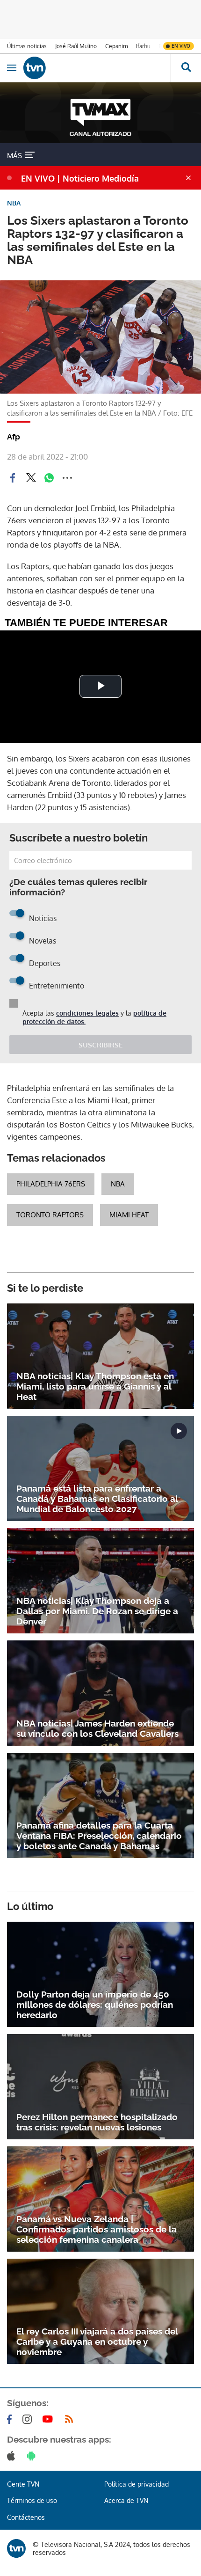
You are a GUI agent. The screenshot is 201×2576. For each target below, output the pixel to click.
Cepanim (116, 46)
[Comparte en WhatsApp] (49, 478)
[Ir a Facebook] (11, 2419)
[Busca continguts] (186, 68)
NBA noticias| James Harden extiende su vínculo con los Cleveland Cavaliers (97, 1728)
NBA (118, 1184)
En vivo (181, 46)
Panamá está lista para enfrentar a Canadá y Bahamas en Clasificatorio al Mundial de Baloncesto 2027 (97, 1499)
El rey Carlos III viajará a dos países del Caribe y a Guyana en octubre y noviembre (97, 2342)
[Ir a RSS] (71, 2419)
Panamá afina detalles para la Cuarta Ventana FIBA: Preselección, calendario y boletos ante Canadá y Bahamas (99, 1836)
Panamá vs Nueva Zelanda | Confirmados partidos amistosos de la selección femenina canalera (97, 2229)
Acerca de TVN (126, 2500)
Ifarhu (143, 46)
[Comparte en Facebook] (13, 478)
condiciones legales (87, 1013)
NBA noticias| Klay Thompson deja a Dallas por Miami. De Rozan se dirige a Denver (97, 1611)
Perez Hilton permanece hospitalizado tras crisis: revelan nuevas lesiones (97, 2122)
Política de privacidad (136, 2484)
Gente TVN (23, 2484)
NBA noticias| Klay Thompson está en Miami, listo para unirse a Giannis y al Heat (95, 1386)
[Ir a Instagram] (29, 2419)
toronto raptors (50, 1215)
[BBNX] (16, 2548)
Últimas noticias (27, 46)
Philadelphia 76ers (51, 1184)
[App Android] (33, 2456)
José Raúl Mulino (76, 46)
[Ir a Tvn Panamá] (97, 68)
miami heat (129, 1215)
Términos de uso (32, 2500)
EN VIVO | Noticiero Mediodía (80, 178)
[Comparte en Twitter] (31, 478)
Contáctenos (26, 2517)
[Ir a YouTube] (50, 2419)
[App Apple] (13, 2456)
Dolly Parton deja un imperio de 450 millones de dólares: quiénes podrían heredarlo (95, 2005)
